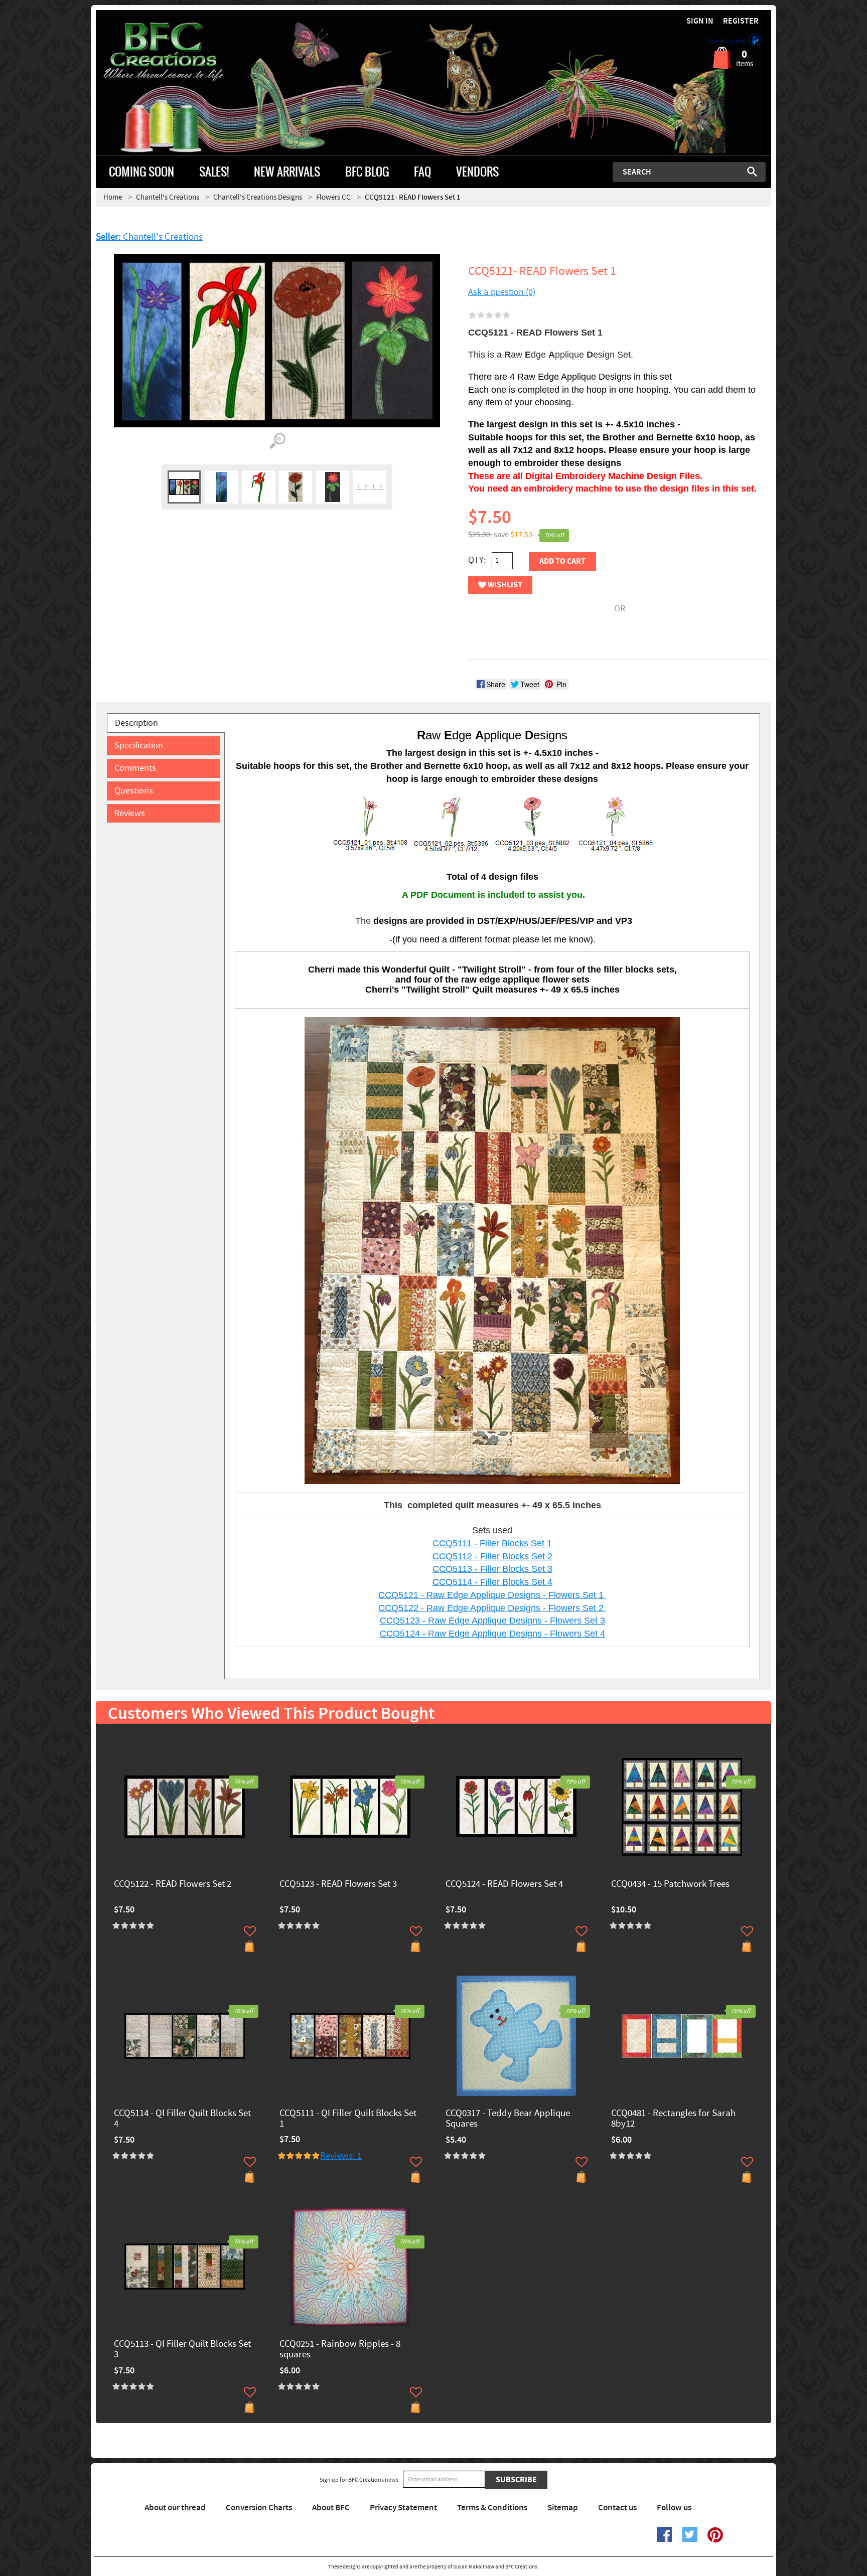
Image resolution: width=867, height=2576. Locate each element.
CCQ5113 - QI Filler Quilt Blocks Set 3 (182, 2350)
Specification (139, 746)
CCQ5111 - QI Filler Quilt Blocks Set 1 (348, 2119)
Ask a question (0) (502, 292)
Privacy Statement (403, 2508)
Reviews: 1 (341, 2156)
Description (136, 723)
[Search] (752, 172)
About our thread (175, 2508)
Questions (134, 791)
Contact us (617, 2508)
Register (741, 21)
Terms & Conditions (492, 2508)
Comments (135, 768)
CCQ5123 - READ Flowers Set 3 (338, 1885)
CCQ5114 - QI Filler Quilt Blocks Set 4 (182, 2119)
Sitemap (563, 2508)
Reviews (130, 813)
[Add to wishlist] (250, 1931)
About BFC (331, 2508)
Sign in (700, 21)
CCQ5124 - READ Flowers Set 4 (504, 1885)
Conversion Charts (259, 2508)
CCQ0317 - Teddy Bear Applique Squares (508, 2119)
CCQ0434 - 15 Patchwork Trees (670, 1885)
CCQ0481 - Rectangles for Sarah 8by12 (673, 2119)
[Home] (180, 52)
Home (113, 197)
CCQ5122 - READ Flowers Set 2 (173, 1885)
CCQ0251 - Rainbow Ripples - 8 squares (340, 2350)
